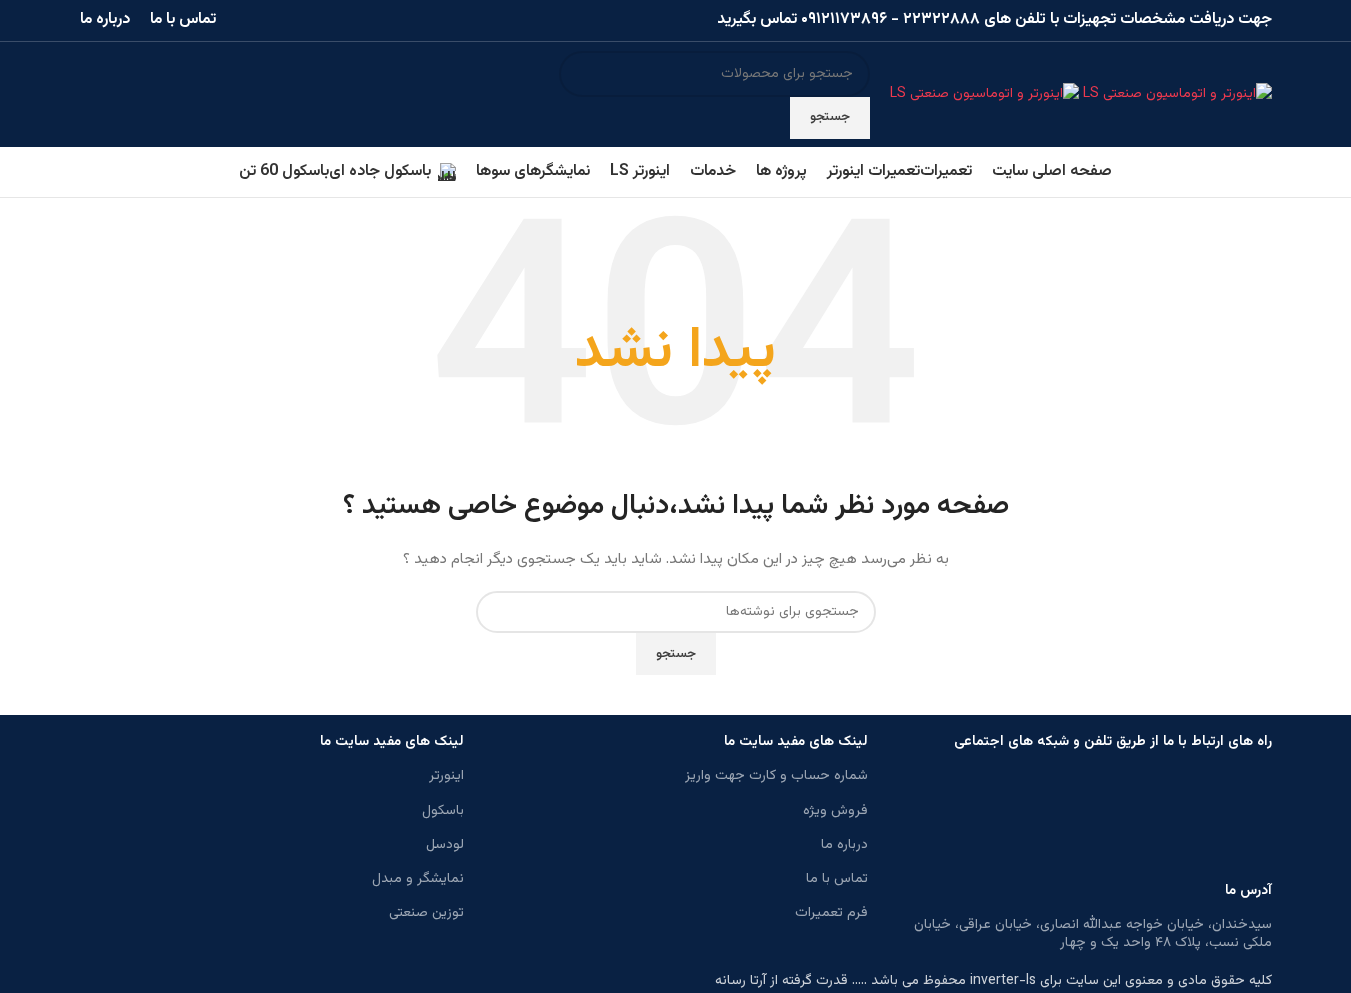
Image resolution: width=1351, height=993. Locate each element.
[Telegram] (1193, 820)
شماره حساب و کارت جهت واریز (776, 776)
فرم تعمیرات (831, 913)
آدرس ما (1248, 891)
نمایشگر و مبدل (418, 879)
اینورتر (446, 776)
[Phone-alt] (977, 820)
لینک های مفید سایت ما (796, 742)
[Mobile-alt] (1085, 820)
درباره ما (844, 845)
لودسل (445, 845)
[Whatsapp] (1247, 820)
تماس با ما (837, 879)
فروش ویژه (835, 811)
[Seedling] (1139, 820)
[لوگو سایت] (1175, 95)
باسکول (443, 811)
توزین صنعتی (426, 913)
